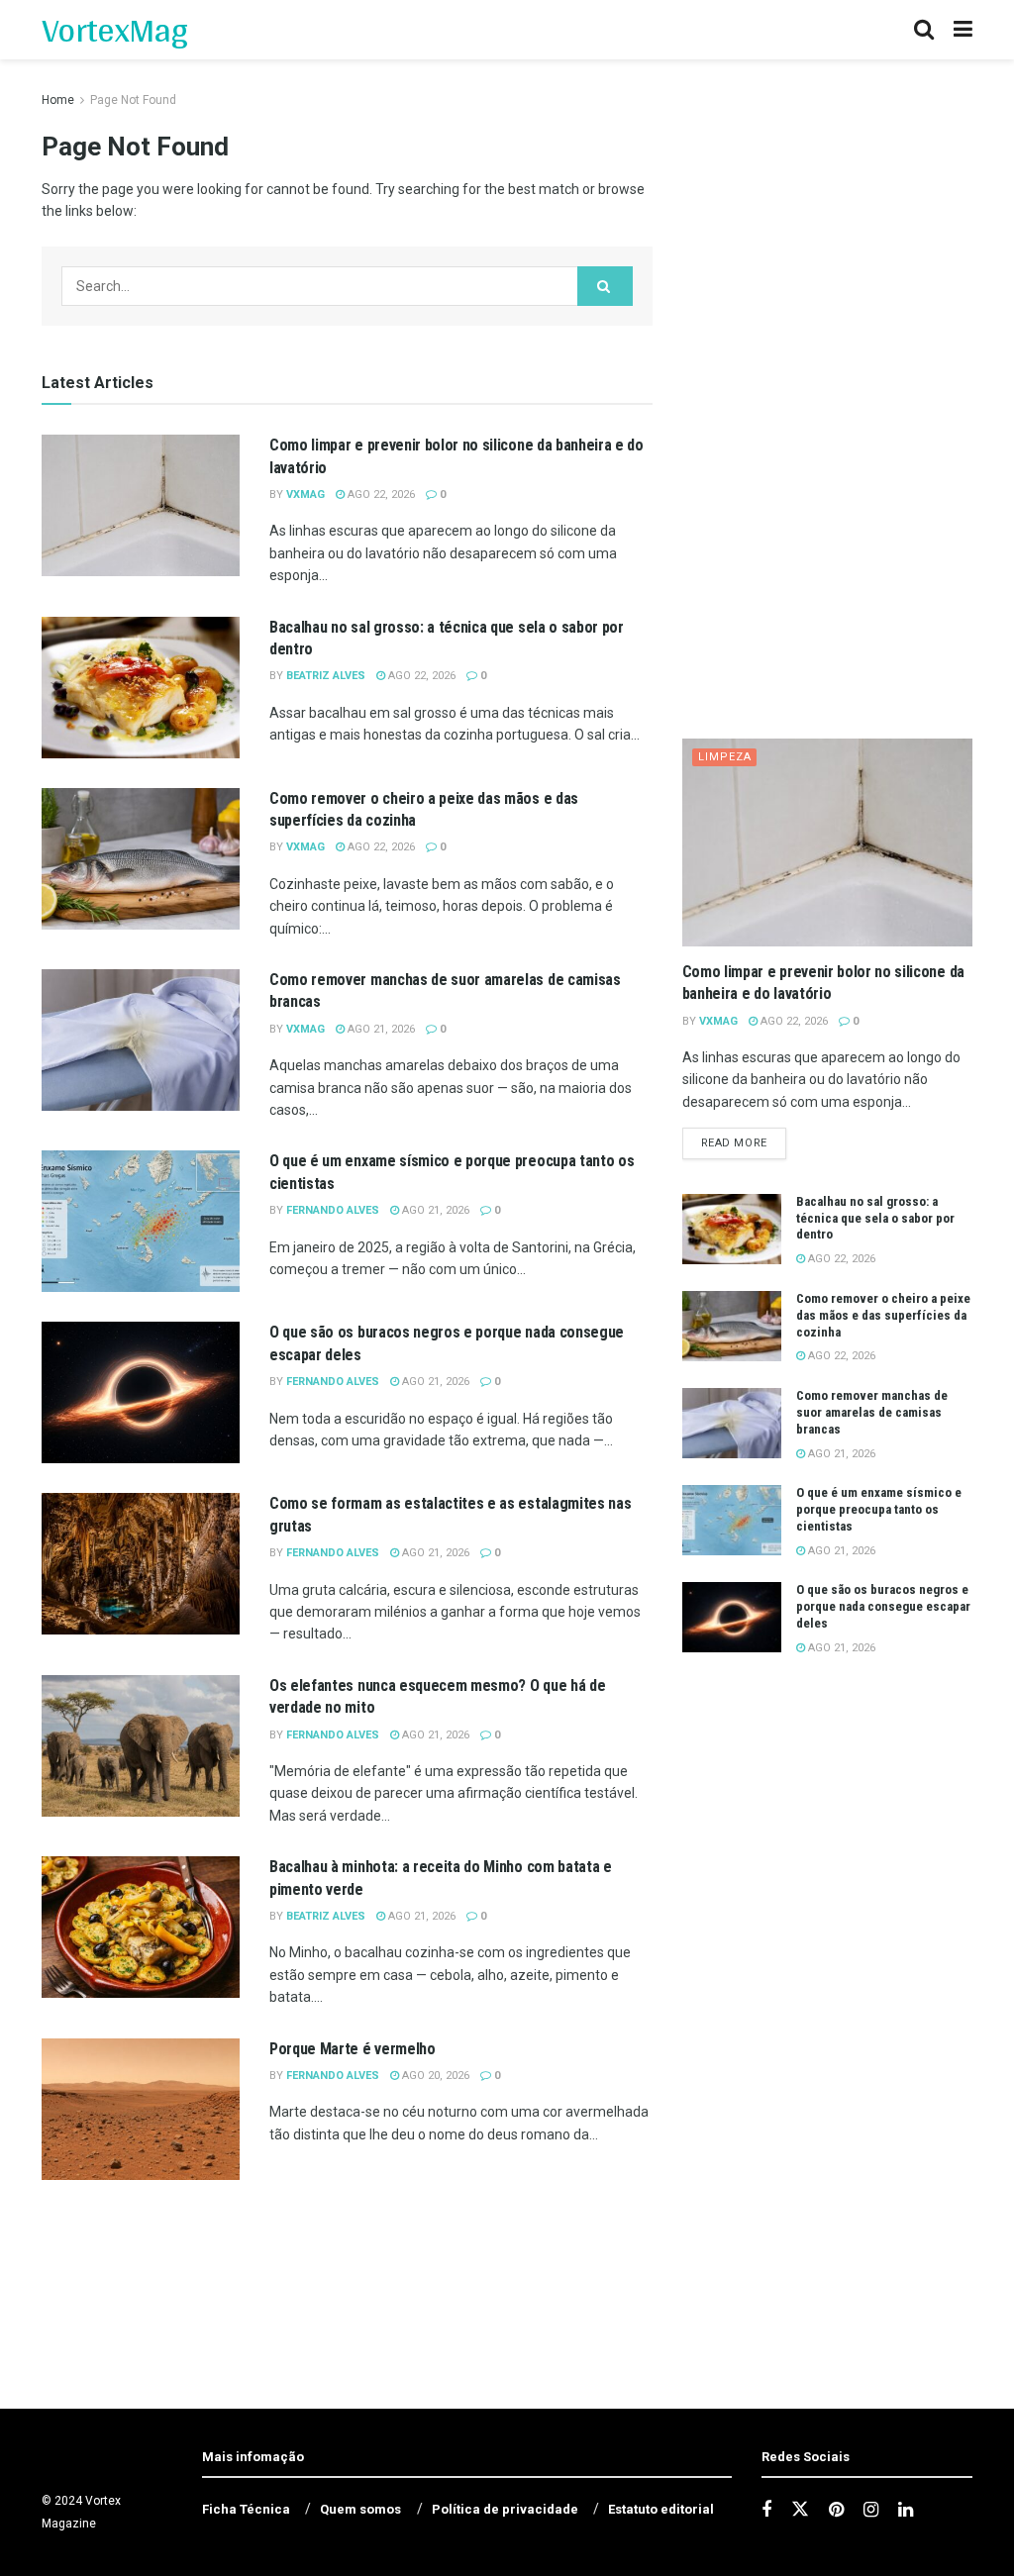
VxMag (305, 495)
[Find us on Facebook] (766, 2510)
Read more (744, 1142)
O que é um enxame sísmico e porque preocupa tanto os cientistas (879, 1509)
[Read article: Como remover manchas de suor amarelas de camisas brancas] (141, 1040)
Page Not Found (133, 100)
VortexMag (114, 30)
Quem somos (360, 2509)
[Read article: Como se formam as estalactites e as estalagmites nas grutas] (141, 1564)
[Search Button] (924, 30)
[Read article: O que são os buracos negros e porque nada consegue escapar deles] (141, 1392)
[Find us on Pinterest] (836, 2510)
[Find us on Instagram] (871, 2510)
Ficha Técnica (246, 2509)
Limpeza (725, 757)
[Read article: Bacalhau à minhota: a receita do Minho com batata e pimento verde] (141, 1927)
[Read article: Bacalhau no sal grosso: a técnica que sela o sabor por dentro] (141, 688)
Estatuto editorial (661, 2509)
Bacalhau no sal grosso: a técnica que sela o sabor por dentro (875, 1218)
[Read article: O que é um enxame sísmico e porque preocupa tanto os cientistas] (141, 1221)
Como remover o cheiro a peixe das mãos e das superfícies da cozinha (883, 1315)
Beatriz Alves (326, 676)
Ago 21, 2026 (380, 1029)
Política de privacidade (505, 2509)
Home (58, 100)
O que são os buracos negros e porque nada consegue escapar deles (883, 1606)
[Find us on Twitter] (800, 2510)
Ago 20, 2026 (434, 2076)
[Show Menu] (963, 30)
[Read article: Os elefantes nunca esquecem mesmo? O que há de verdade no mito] (141, 1746)
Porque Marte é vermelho (353, 2049)
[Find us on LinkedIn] (906, 2510)
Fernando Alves (333, 1210)
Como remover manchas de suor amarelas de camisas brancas (872, 1412)
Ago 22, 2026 (380, 495)
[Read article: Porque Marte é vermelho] (141, 2109)
